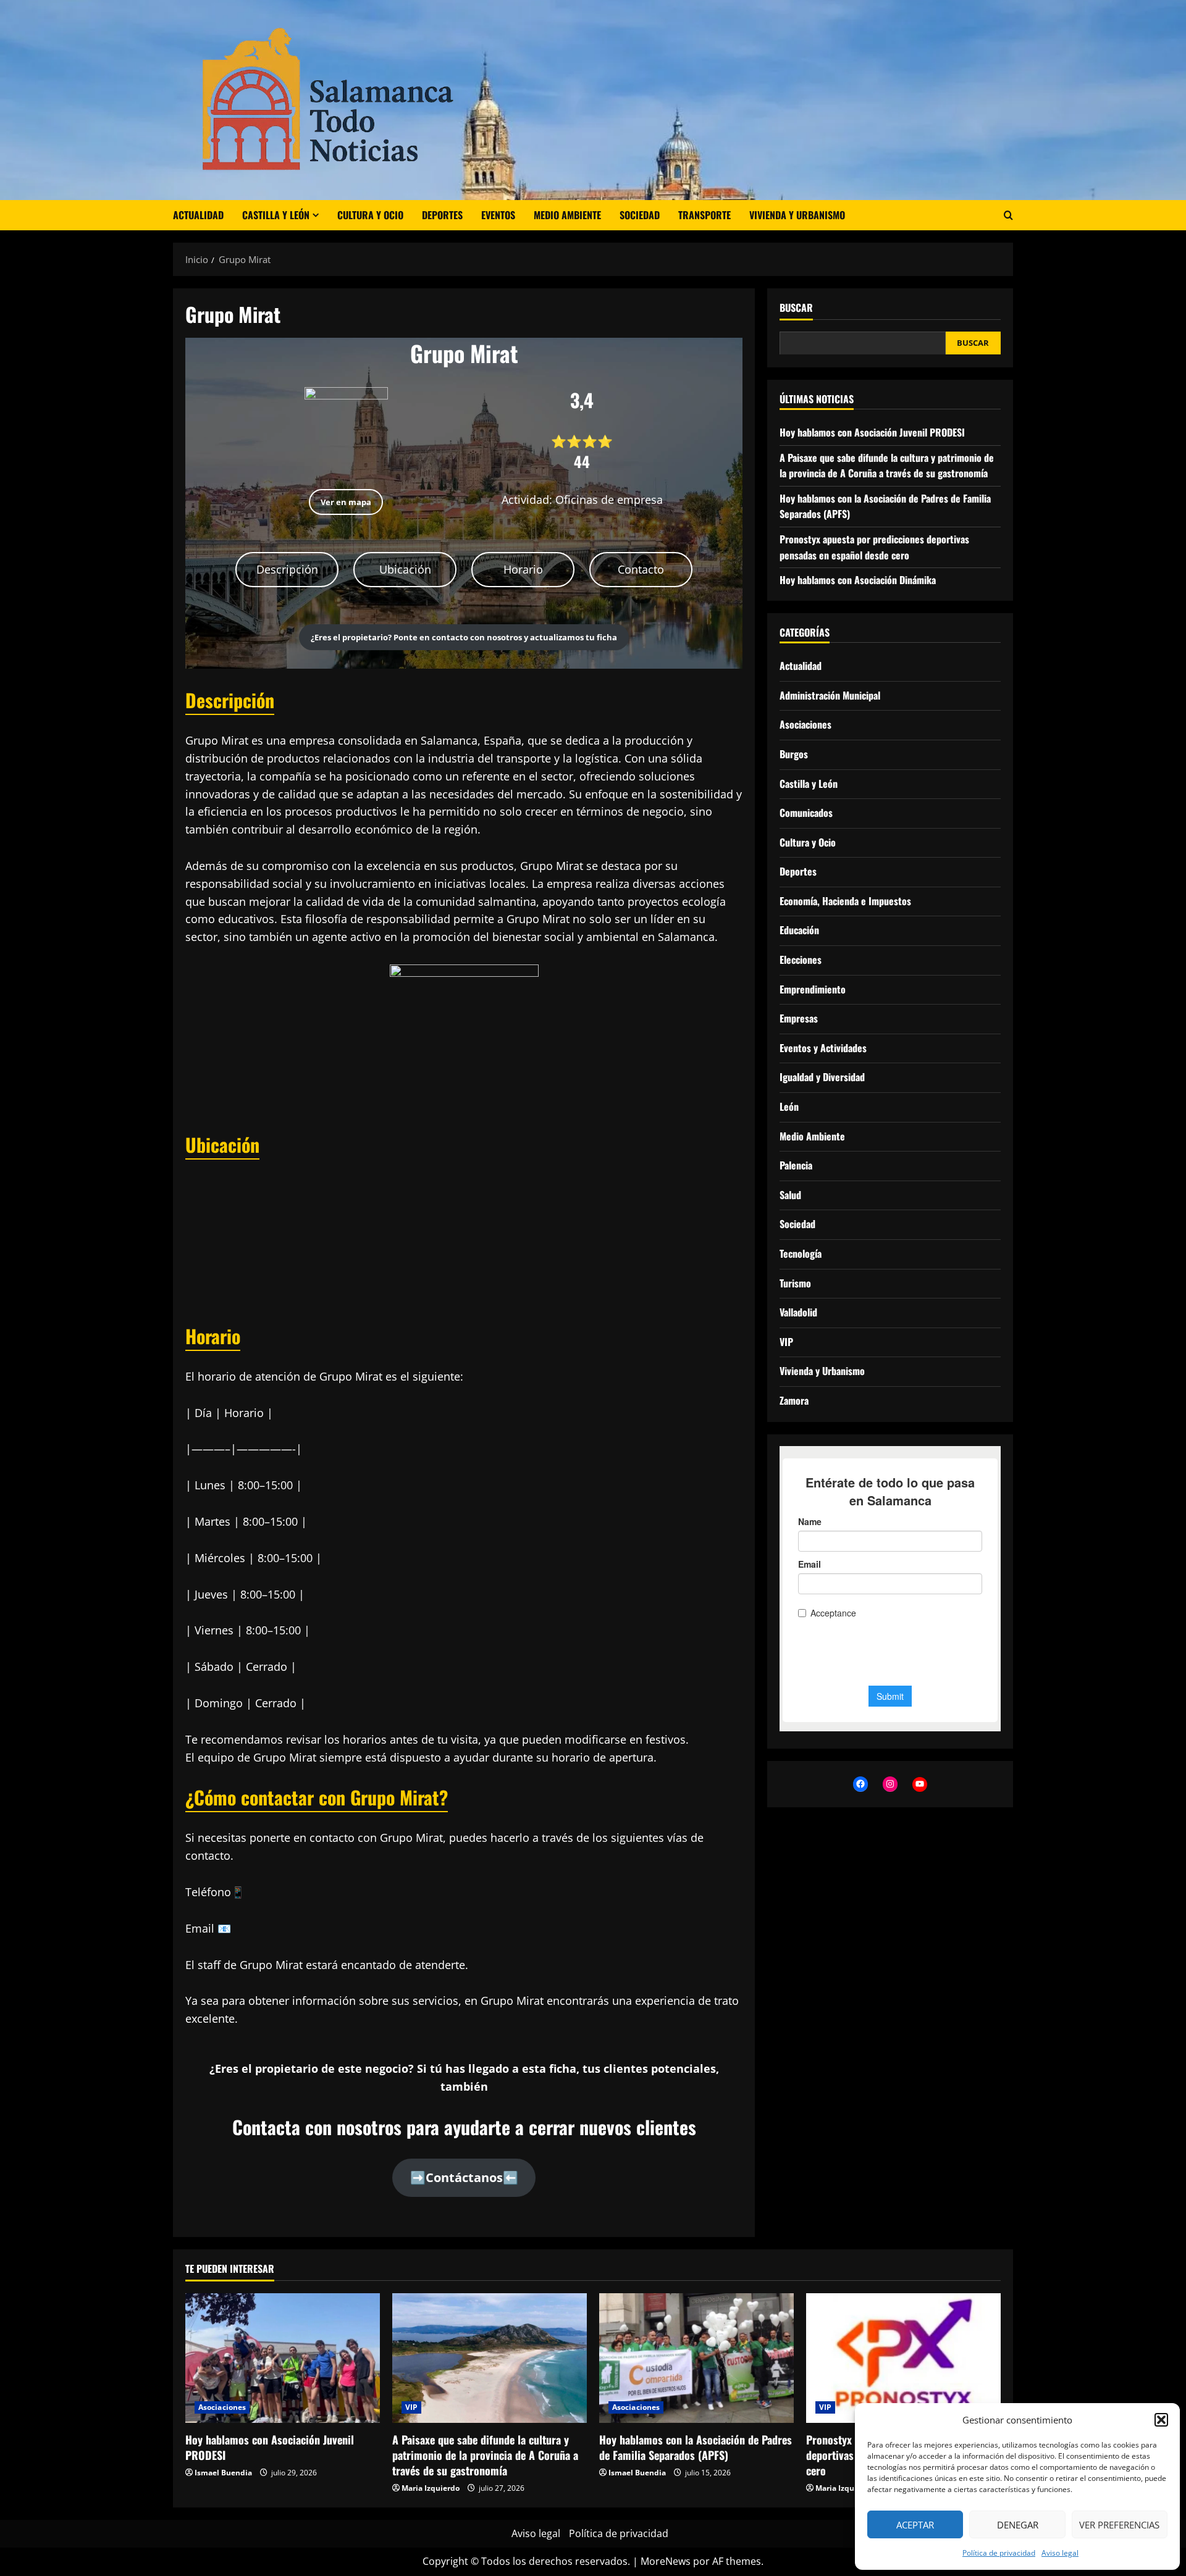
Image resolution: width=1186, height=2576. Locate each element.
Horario (523, 569)
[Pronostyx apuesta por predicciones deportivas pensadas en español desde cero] (903, 2358)
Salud (790, 1195)
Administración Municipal (830, 695)
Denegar (1018, 2525)
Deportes (442, 215)
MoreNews (666, 2561)
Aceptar (915, 2525)
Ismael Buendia (223, 2473)
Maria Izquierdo (431, 2488)
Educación (799, 930)
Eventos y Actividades (823, 1048)
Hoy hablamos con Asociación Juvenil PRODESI (872, 432)
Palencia (796, 1165)
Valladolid (798, 1312)
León (789, 1106)
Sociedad (640, 215)
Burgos (794, 754)
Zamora (794, 1400)
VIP (786, 1342)
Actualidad (198, 215)
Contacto (641, 569)
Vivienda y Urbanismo (797, 215)
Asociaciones (805, 724)
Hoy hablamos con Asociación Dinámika (858, 580)
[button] (1161, 2420)
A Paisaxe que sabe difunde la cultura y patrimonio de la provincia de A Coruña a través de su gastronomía (887, 465)
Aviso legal (1060, 2553)
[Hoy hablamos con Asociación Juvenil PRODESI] (283, 2358)
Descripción (287, 569)
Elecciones (801, 960)
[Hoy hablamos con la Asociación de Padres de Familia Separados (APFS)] (696, 2358)
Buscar (796, 308)
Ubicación (405, 569)
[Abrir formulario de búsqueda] (1008, 215)
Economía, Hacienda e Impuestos (845, 901)
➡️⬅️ (464, 2177)
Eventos (498, 215)
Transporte (704, 215)
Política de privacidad (999, 2553)
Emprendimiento (813, 989)
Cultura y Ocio (370, 215)
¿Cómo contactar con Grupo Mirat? (317, 1797)
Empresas (799, 1018)
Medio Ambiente (567, 215)
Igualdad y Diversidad (822, 1077)
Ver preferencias (1119, 2525)
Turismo (795, 1282)
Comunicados (806, 813)
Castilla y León (276, 215)
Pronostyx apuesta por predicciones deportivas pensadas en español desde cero (874, 547)
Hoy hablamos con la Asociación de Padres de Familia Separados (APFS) (696, 2447)
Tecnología (801, 1253)
